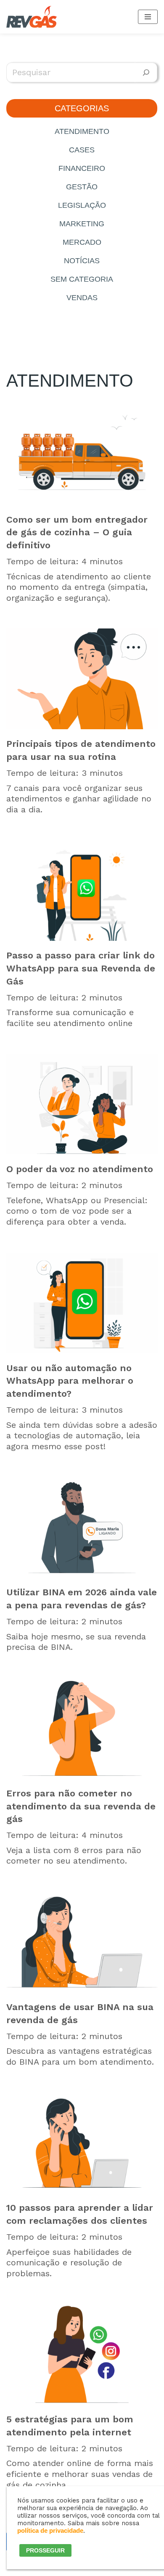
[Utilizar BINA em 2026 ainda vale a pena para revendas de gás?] (82, 1527)
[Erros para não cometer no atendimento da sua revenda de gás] (82, 1728)
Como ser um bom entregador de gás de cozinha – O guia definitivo (77, 533)
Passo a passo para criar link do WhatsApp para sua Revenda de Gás (81, 968)
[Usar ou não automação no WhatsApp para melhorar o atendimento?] (82, 1303)
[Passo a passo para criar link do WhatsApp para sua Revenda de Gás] (82, 890)
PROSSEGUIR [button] (45, 2550)
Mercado (82, 242)
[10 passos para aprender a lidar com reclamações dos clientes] (82, 2143)
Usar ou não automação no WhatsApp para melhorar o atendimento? (70, 1381)
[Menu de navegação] (148, 17)
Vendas (82, 298)
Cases (82, 150)
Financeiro (82, 168)
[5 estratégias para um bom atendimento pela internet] (82, 2354)
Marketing (82, 224)
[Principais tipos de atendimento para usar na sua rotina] (82, 679)
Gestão (82, 187)
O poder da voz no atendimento (80, 1169)
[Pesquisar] (146, 72)
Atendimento (82, 131)
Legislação (82, 205)
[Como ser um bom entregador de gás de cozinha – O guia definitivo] (82, 455)
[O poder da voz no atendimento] (82, 1104)
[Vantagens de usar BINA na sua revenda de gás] (82, 1942)
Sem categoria (82, 279)
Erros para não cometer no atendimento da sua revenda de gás (81, 1806)
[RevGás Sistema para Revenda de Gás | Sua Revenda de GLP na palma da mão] (32, 17)
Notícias (82, 261)
